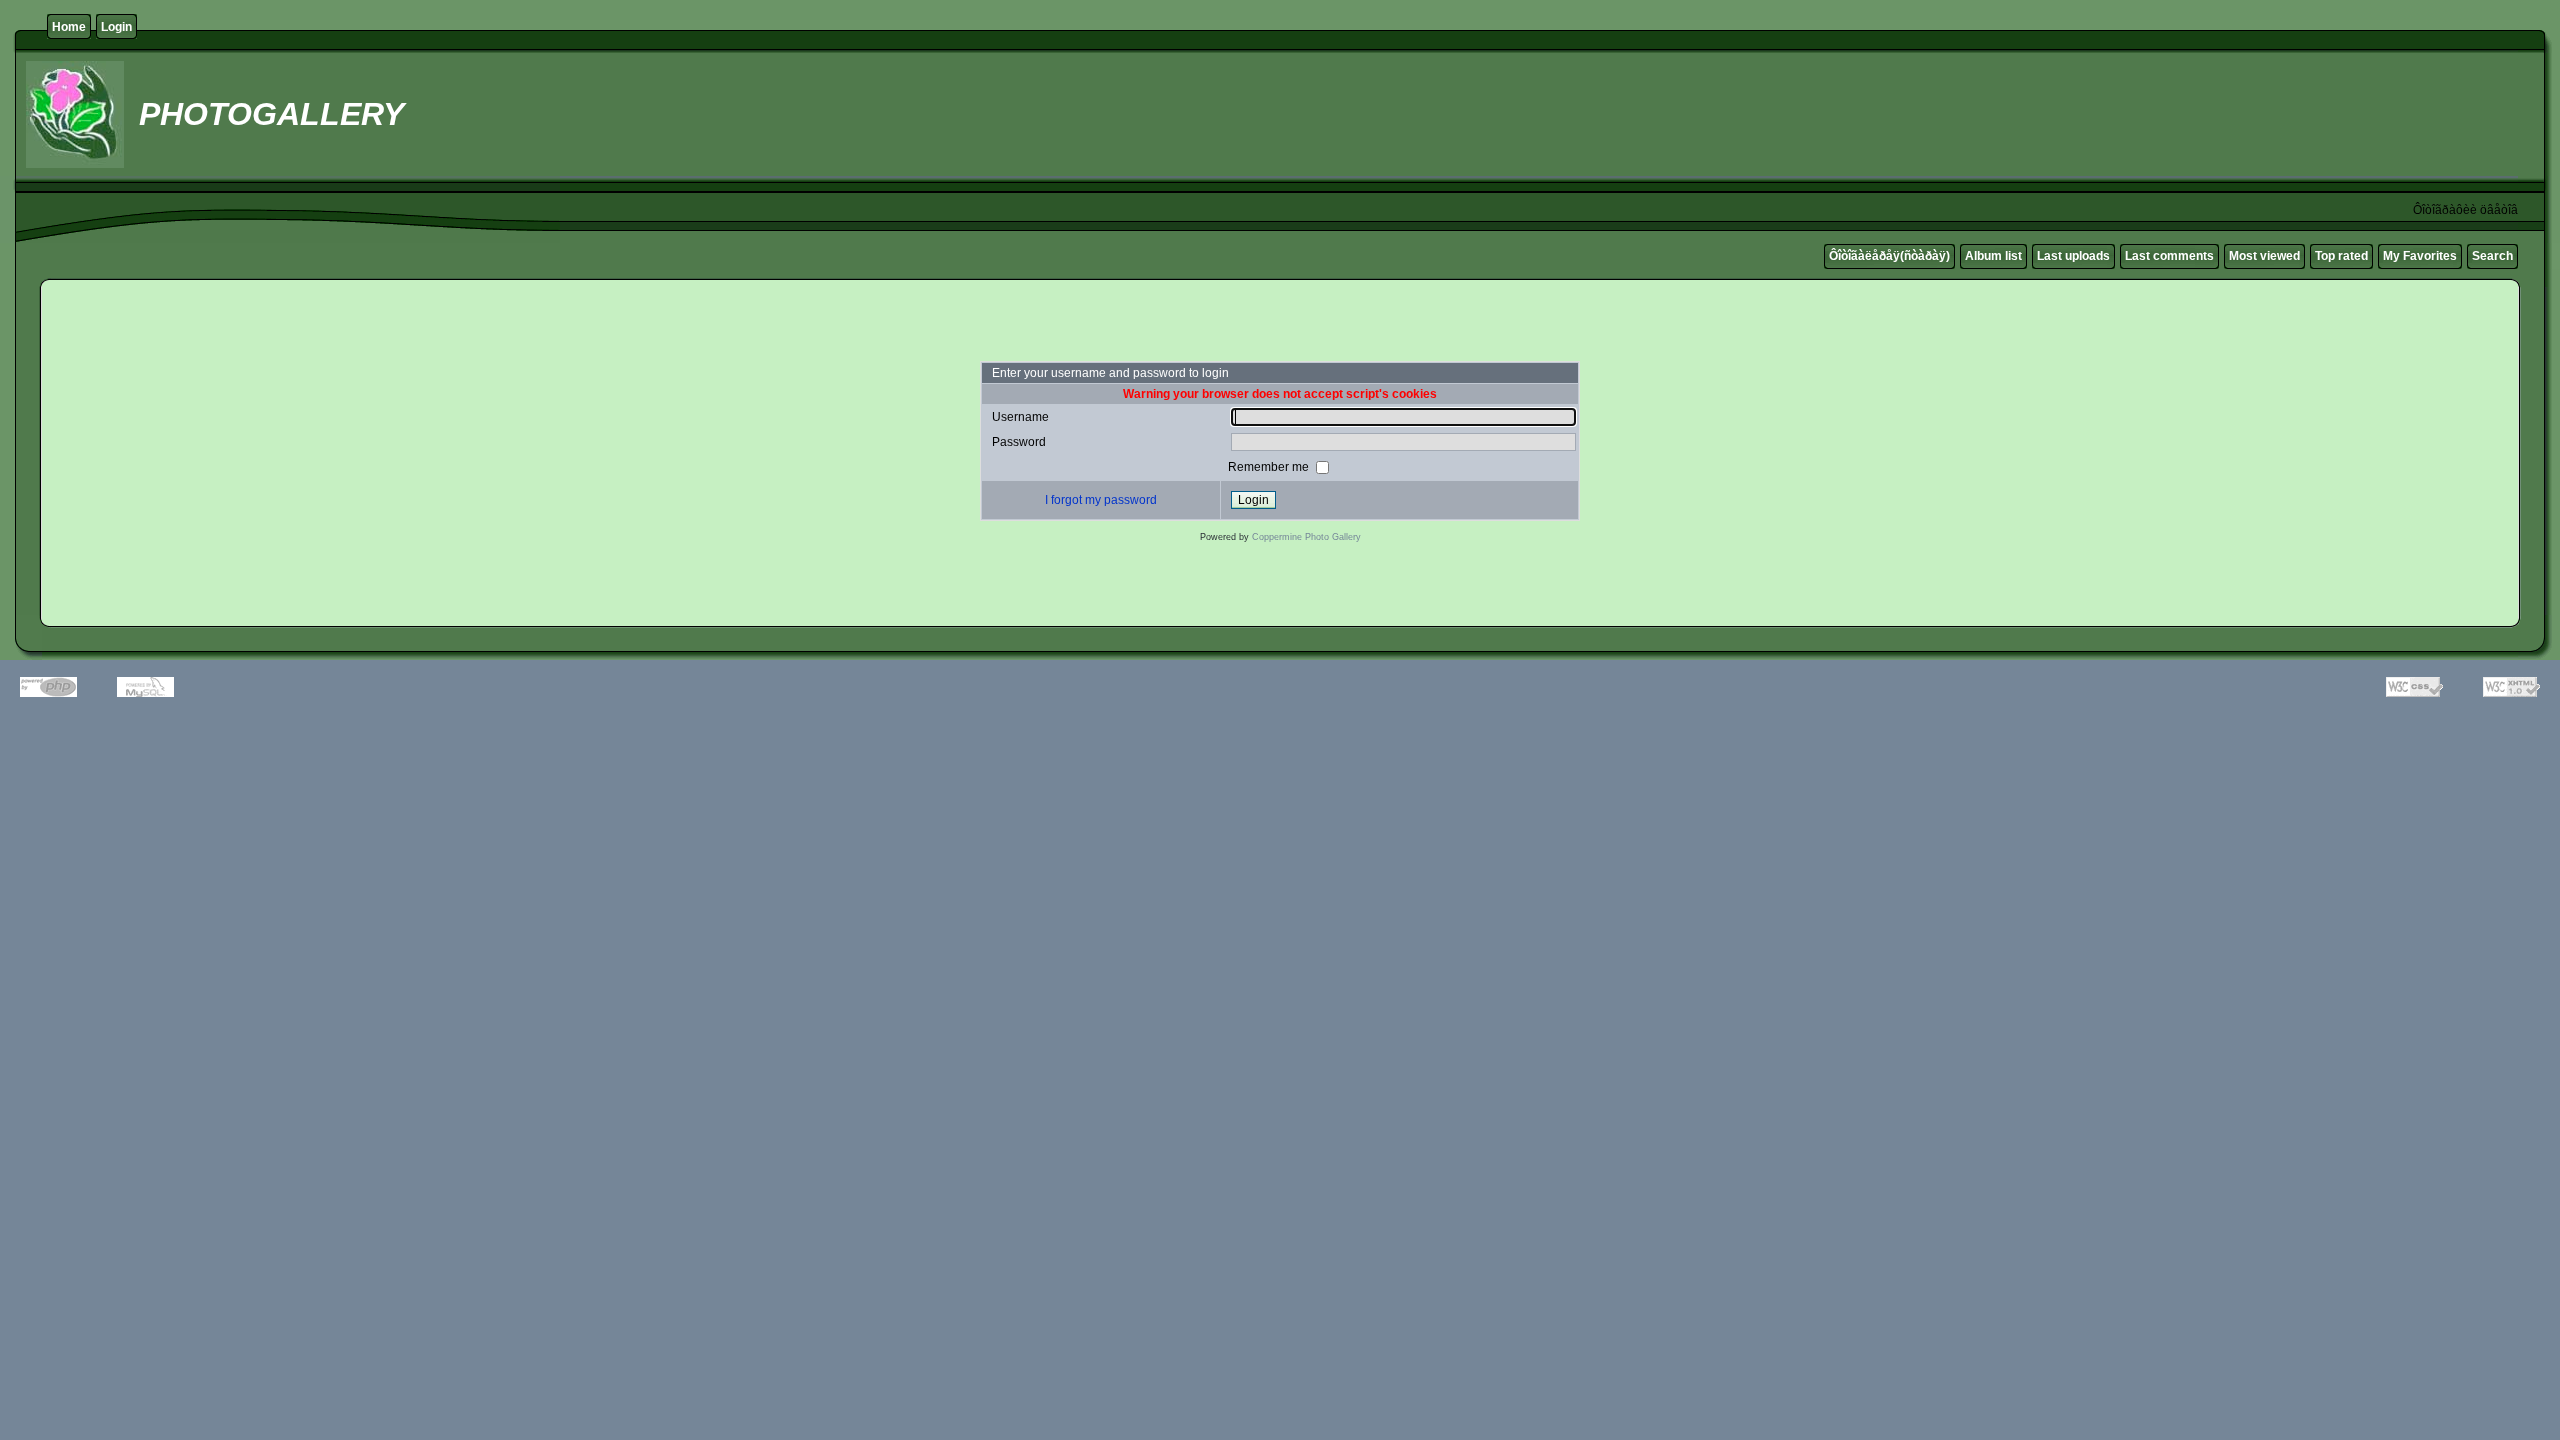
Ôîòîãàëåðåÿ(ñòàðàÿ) (1889, 256)
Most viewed (2264, 256)
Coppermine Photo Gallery (1306, 537)
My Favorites (2420, 256)
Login (116, 27)
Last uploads (2073, 256)
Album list (1993, 256)
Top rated (2341, 256)
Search (2492, 256)
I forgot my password (1101, 500)
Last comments (2169, 256)
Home (69, 27)
